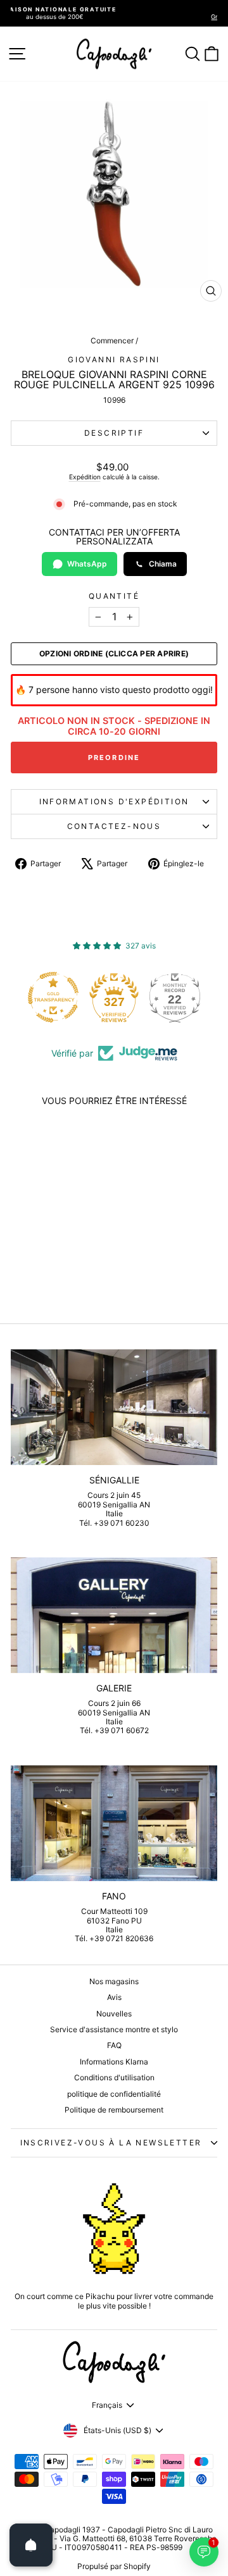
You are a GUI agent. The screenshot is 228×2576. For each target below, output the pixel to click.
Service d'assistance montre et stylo (114, 2029)
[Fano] (114, 1823)
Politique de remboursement (114, 2110)
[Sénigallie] (114, 1407)
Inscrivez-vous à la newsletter (111, 2143)
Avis (114, 1997)
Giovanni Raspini (114, 359)
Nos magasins (114, 1981)
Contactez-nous (114, 826)
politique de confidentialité (114, 2094)
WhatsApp (87, 564)
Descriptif (114, 433)
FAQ (114, 2045)
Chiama (163, 564)
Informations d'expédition (114, 801)
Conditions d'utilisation (114, 2077)
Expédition (85, 477)
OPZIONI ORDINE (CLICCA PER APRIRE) (114, 654)
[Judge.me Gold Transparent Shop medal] (53, 997)
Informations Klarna (114, 2062)
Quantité (114, 596)
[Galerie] (114, 1615)
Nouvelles (114, 2014)
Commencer (112, 340)
